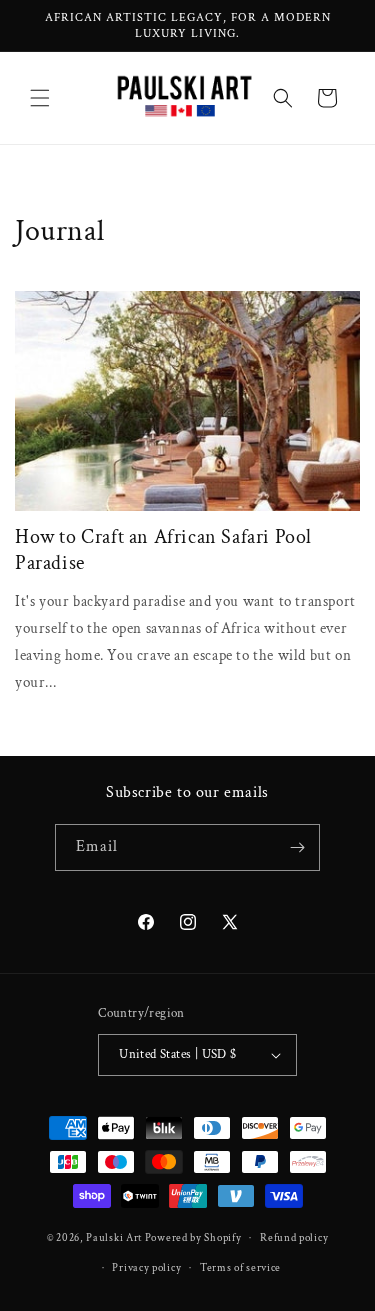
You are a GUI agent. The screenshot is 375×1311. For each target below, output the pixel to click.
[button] (40, 98)
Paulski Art (115, 1238)
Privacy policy (146, 1268)
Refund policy (294, 1238)
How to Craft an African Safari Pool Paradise (163, 550)
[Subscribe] (297, 847)
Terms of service (240, 1268)
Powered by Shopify (193, 1238)
